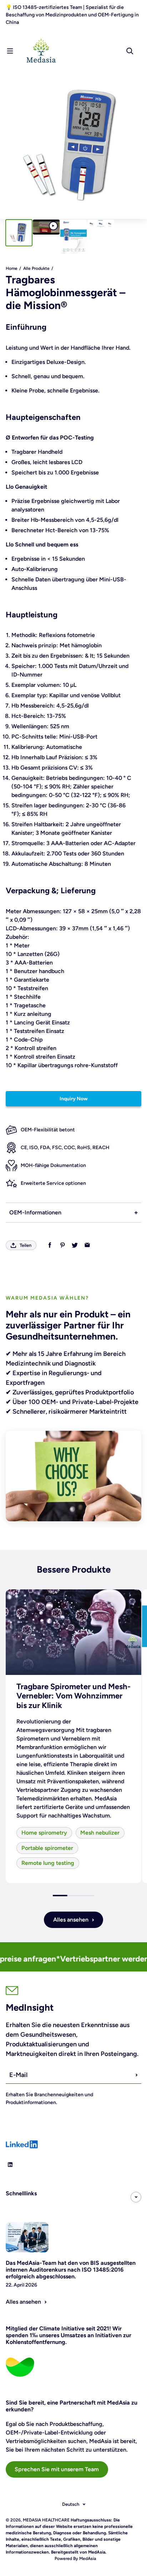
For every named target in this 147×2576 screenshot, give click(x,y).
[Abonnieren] (137, 2075)
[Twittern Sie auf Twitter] (75, 1245)
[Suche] (130, 51)
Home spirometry (44, 1833)
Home (12, 268)
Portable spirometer (47, 1848)
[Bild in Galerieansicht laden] (19, 233)
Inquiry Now (74, 1099)
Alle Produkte (36, 268)
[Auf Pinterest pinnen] (62, 1245)
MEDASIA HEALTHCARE (46, 2520)
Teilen (26, 1245)
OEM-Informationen (35, 1212)
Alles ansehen (71, 1920)
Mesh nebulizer (100, 1833)
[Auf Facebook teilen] (50, 1245)
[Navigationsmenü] (10, 51)
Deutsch (71, 2504)
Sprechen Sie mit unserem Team (57, 2469)
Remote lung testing (48, 1863)
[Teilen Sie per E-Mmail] (87, 1245)
